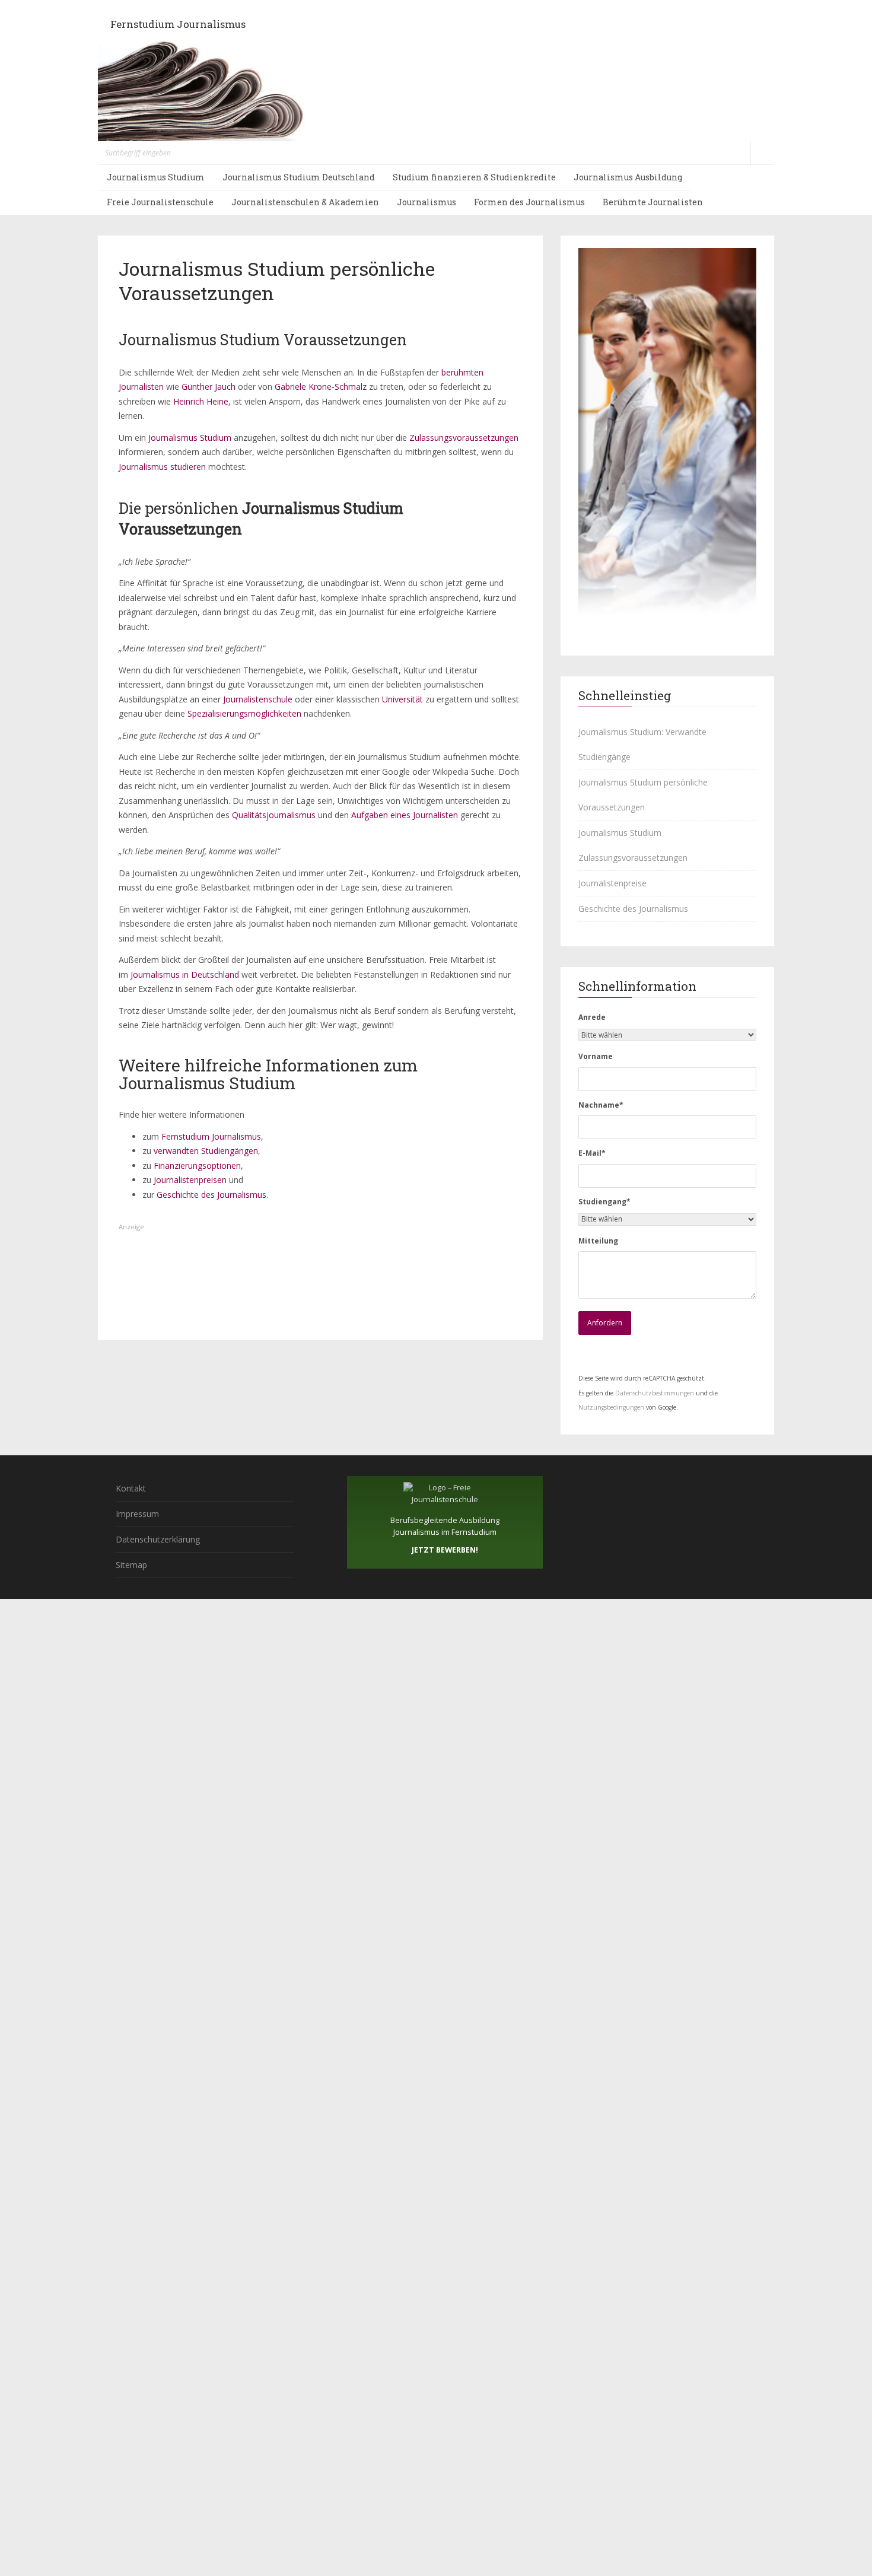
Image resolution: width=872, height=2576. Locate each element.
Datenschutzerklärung (158, 1539)
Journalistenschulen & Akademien (305, 202)
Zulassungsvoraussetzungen (464, 438)
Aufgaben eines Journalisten (405, 815)
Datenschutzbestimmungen (655, 1393)
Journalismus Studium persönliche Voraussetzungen (643, 795)
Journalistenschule (258, 699)
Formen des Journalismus (529, 202)
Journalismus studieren (162, 467)
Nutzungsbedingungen (611, 1407)
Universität (402, 699)
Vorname (596, 1056)
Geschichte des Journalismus (211, 1195)
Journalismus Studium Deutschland (299, 177)
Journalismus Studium (156, 177)
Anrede (592, 1017)
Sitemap (131, 1565)
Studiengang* (604, 1202)
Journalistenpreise (612, 883)
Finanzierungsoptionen (197, 1165)
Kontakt (131, 1488)
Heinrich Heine (200, 401)
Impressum (137, 1514)
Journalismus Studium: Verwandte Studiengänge (642, 744)
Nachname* (601, 1105)
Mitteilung (598, 1241)
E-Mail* (592, 1153)
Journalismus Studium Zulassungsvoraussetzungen (633, 845)
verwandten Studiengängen (206, 1151)
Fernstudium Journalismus (178, 24)
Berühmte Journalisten (653, 202)
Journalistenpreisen (190, 1180)
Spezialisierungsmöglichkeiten (244, 713)
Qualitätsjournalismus (274, 815)
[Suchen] (762, 153)
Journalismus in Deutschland (185, 974)
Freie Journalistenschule (160, 202)
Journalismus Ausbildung (628, 177)
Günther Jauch (209, 387)
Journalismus (427, 202)
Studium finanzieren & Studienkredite (474, 177)
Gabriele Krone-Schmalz (321, 387)
